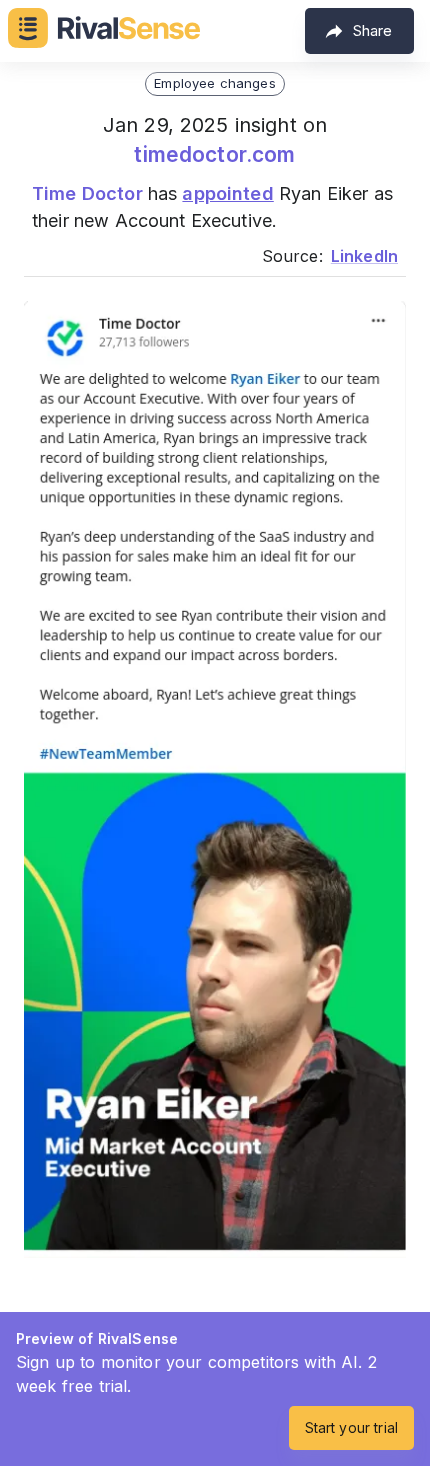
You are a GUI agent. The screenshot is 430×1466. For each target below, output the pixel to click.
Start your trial (351, 1427)
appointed (227, 193)
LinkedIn (364, 256)
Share (372, 30)
